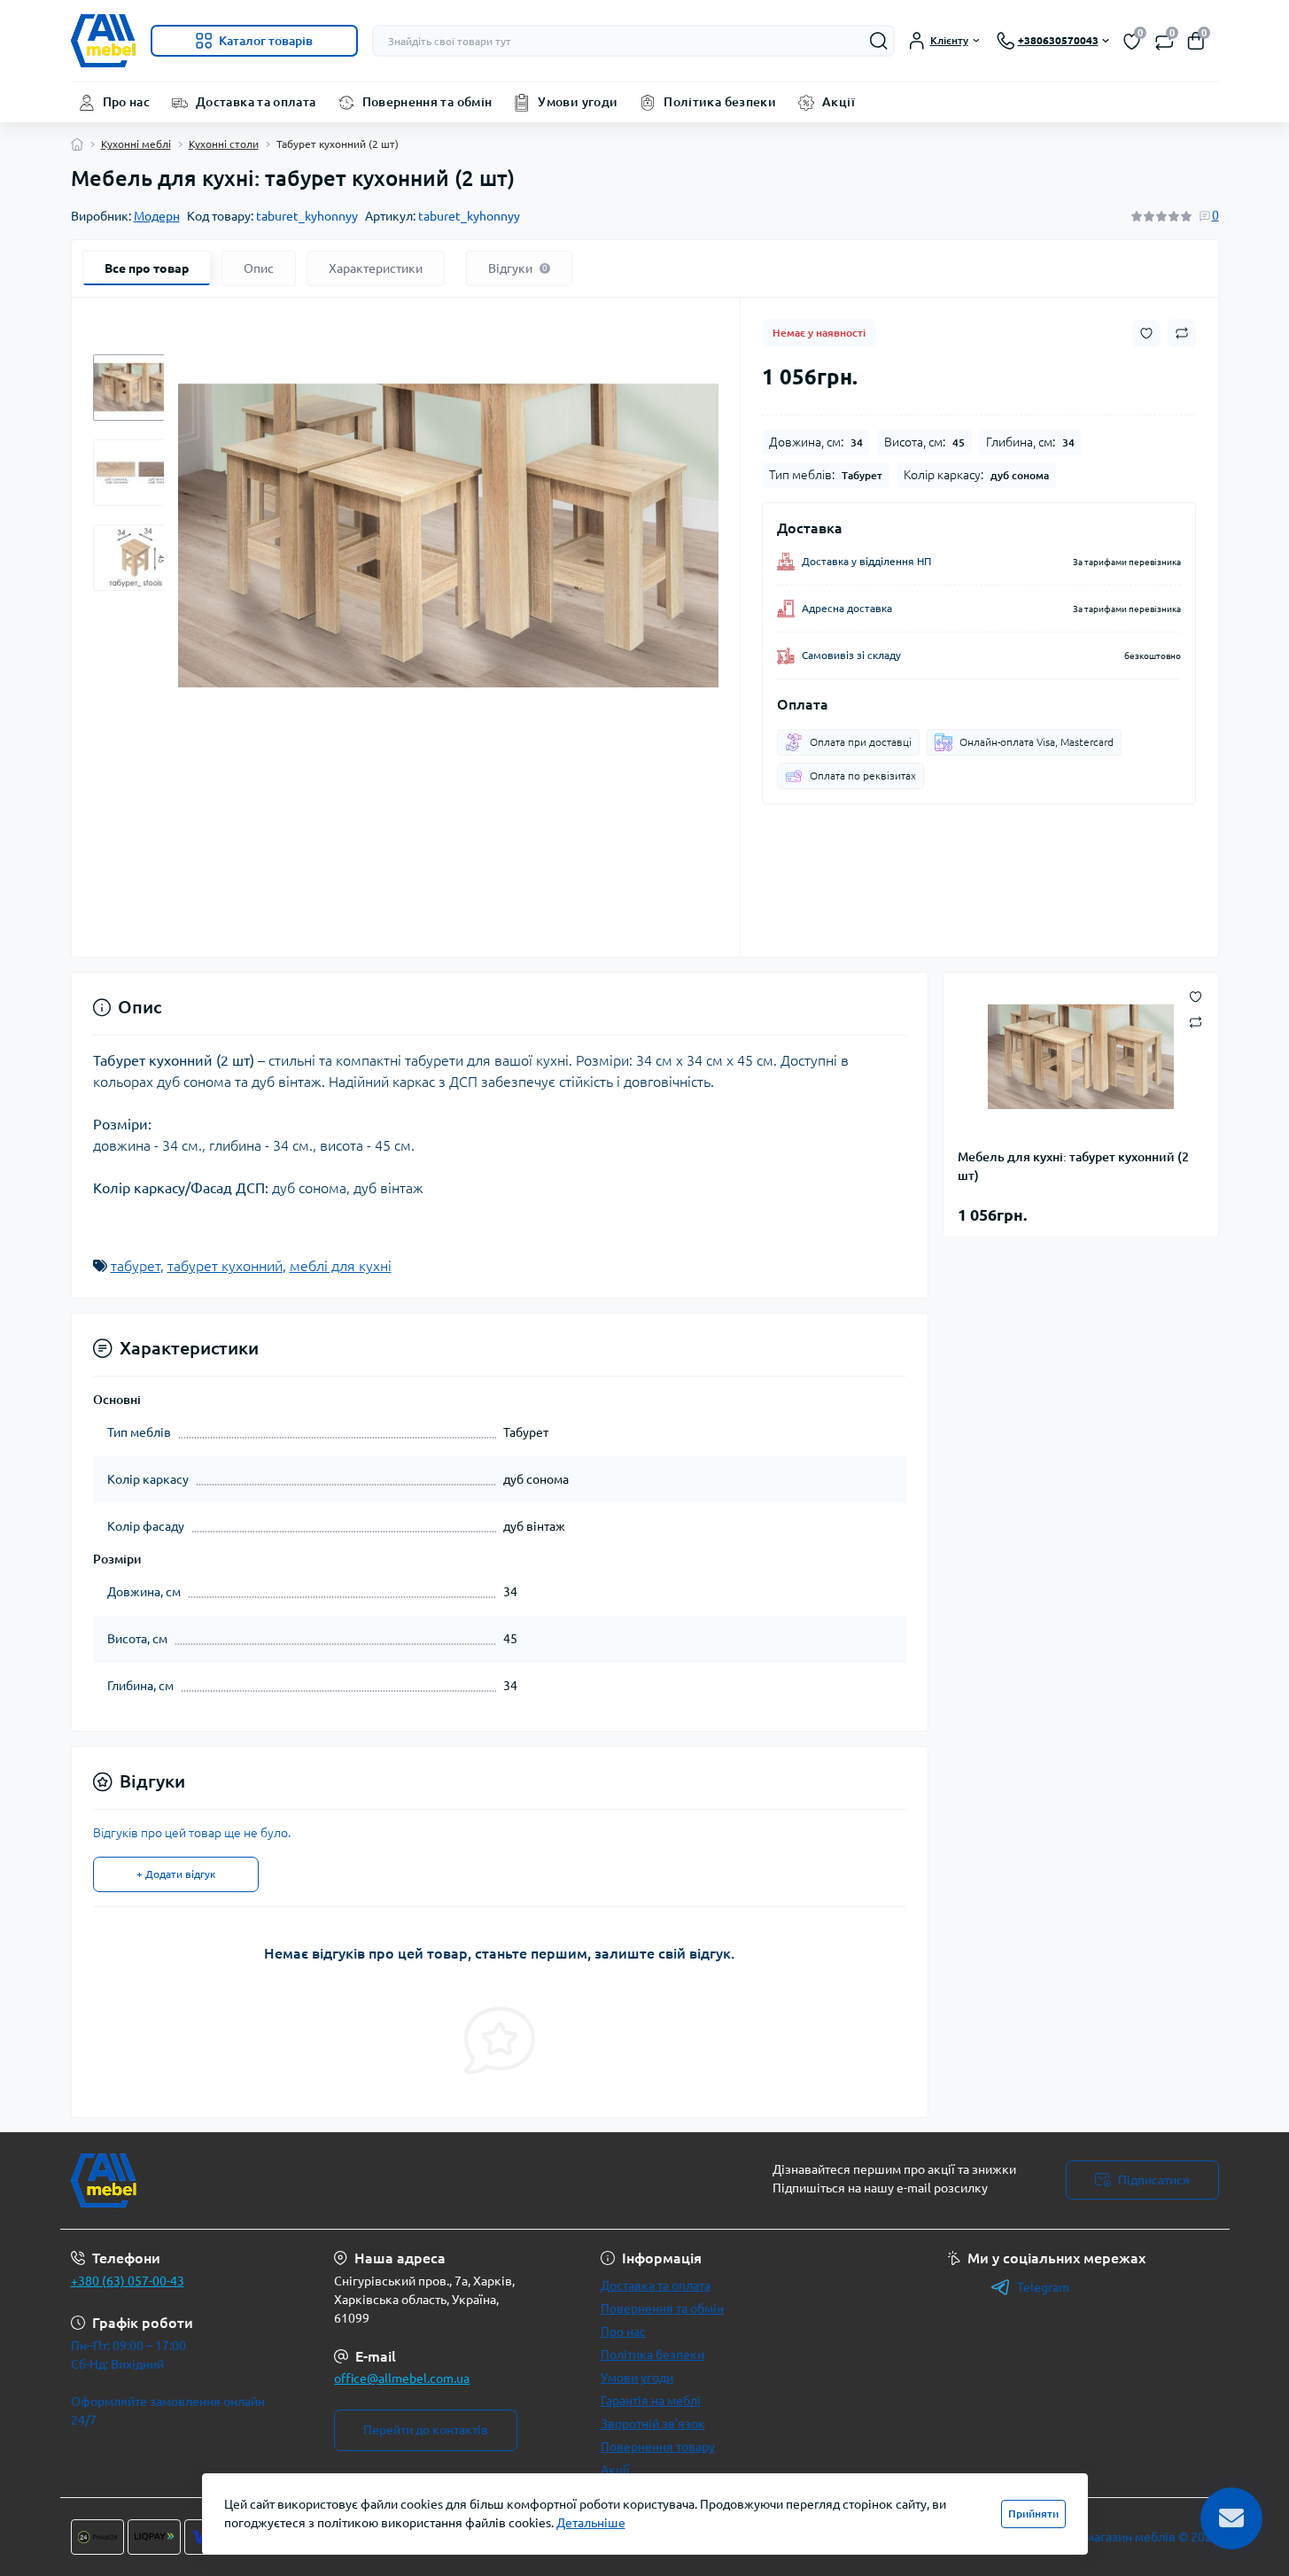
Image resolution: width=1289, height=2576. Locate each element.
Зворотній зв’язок (653, 2424)
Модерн (157, 216)
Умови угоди (578, 102)
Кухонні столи (224, 144)
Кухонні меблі (136, 144)
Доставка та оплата (256, 102)
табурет (136, 1266)
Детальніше (591, 2523)
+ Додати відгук (176, 1874)
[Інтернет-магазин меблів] (353, 2180)
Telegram (1043, 2287)
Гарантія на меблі (651, 2401)
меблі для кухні (341, 1266)
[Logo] (104, 41)
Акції (839, 102)
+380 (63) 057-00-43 (128, 2281)
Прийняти (1033, 2514)
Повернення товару (658, 2447)
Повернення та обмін (427, 102)
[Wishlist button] (1146, 334)
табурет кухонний (225, 1266)
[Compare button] (1182, 333)
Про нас (127, 102)
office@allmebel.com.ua (402, 2378)
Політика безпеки (720, 102)
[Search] (879, 41)
